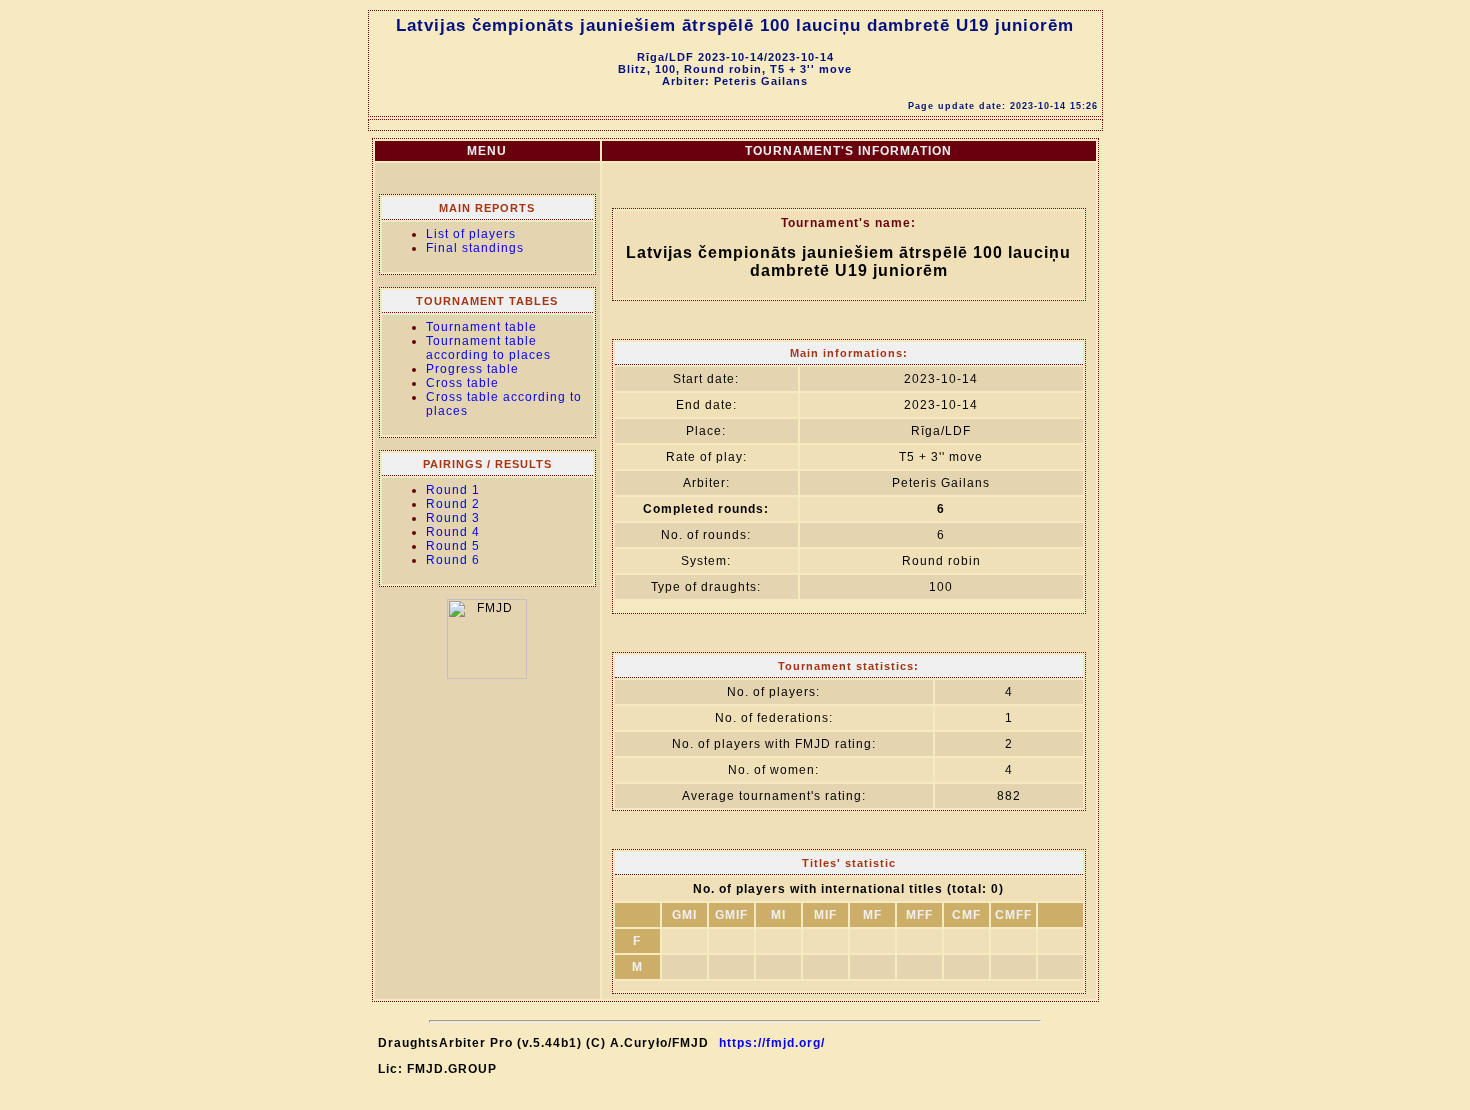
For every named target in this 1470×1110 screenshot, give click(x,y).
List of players (471, 234)
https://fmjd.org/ (772, 1043)
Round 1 (453, 490)
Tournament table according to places (488, 348)
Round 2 (453, 504)
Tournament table (481, 327)
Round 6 (453, 560)
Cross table (462, 383)
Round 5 (453, 546)
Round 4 (453, 532)
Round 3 (453, 518)
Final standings (475, 248)
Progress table (472, 369)
